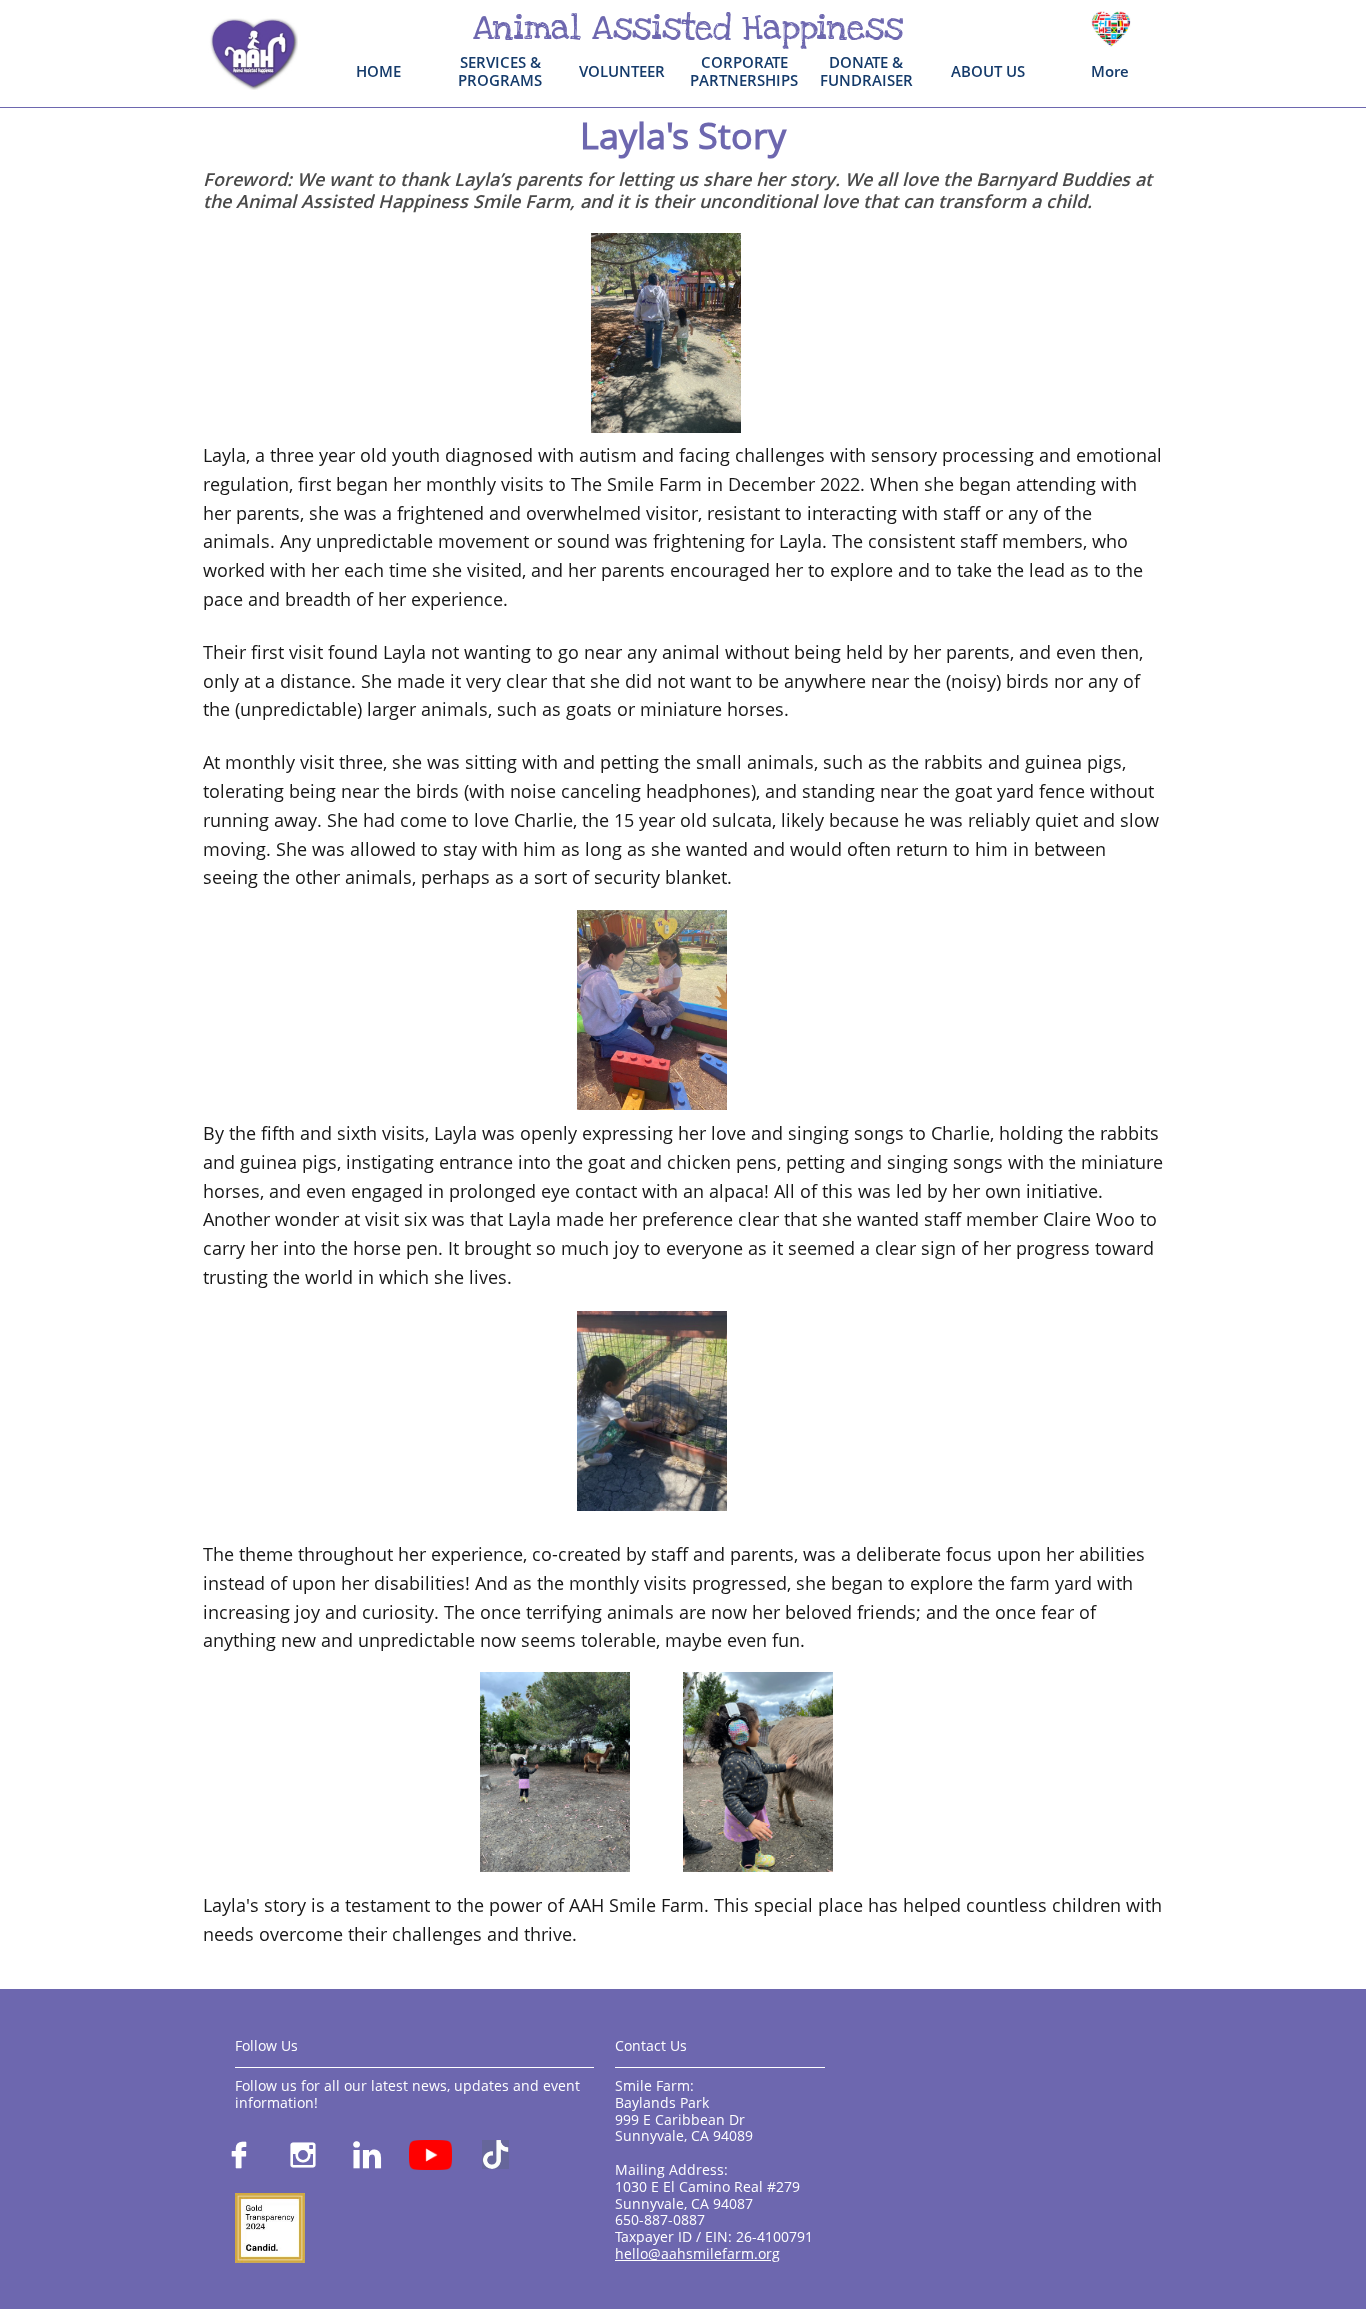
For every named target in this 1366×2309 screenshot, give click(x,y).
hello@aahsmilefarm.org (697, 2253)
